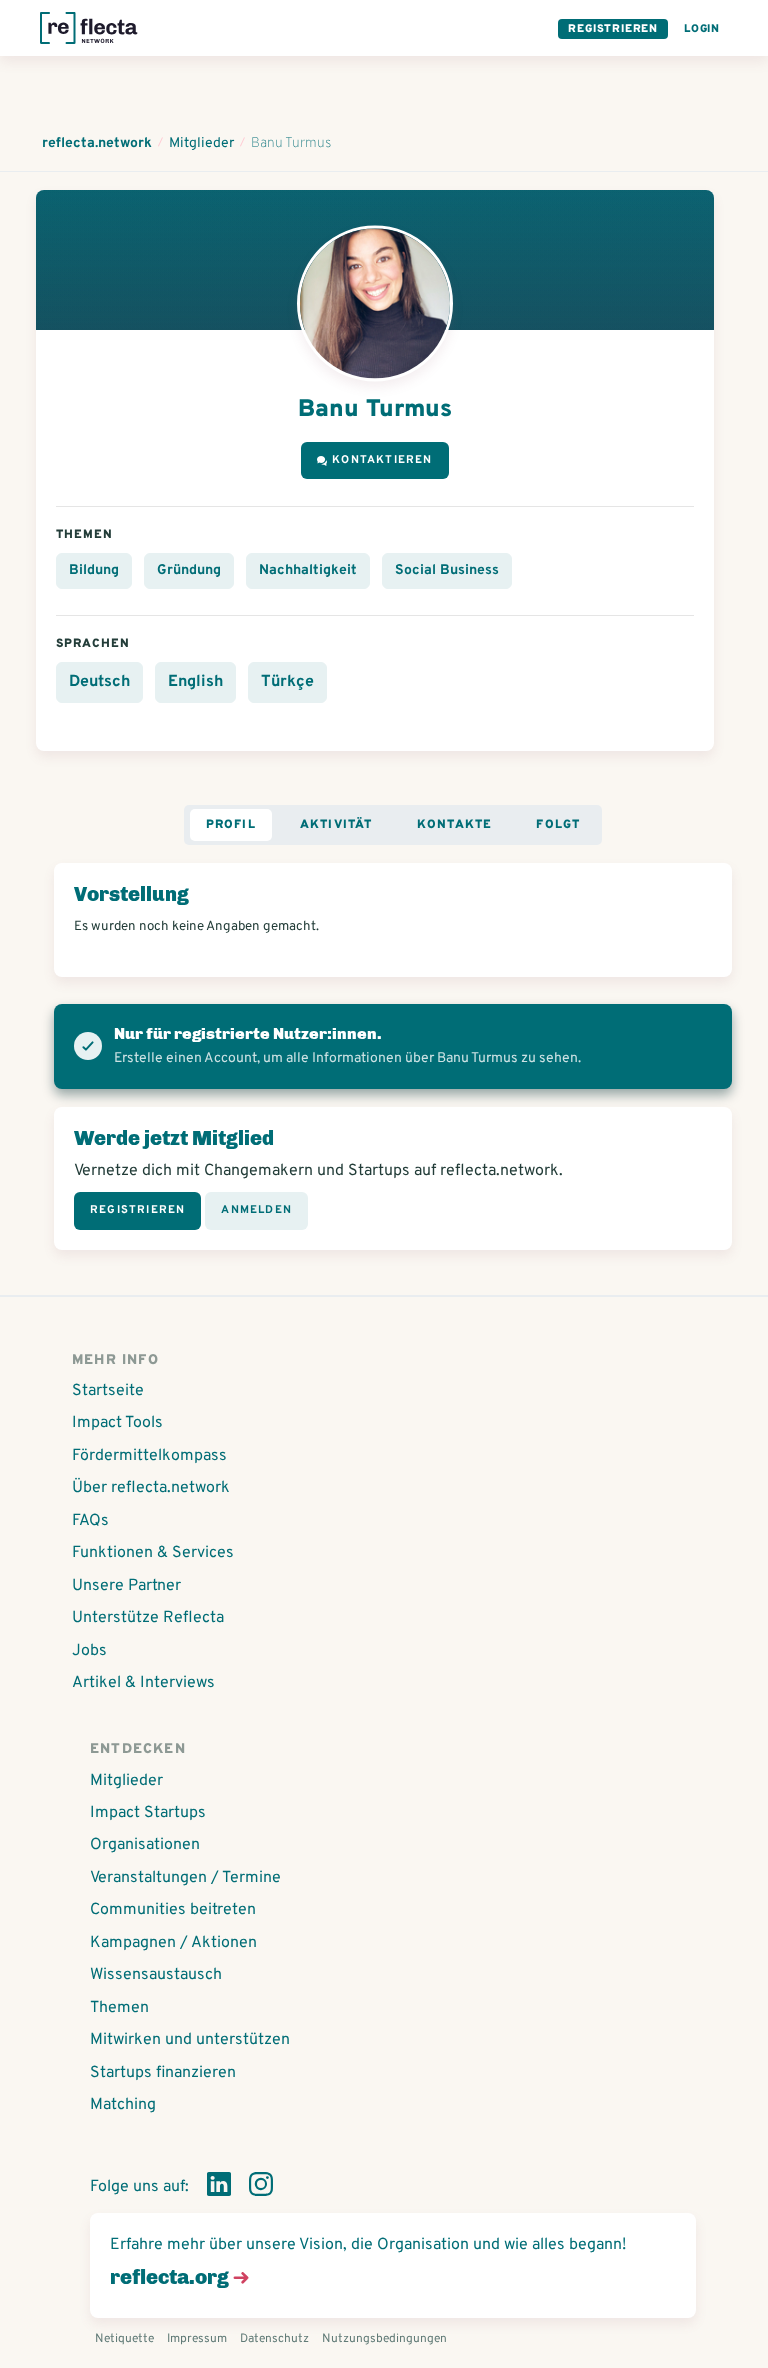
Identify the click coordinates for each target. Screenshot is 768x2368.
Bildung (94, 570)
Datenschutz (274, 2339)
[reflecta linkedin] (219, 2188)
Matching (123, 2105)
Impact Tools (117, 1423)
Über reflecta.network (151, 1488)
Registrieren (613, 29)
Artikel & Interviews (143, 1683)
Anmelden (256, 1210)
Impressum (197, 2339)
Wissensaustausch (156, 1975)
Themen (119, 2008)
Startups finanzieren (163, 2073)
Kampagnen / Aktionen (173, 1943)
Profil (231, 825)
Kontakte (455, 825)
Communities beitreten (173, 1910)
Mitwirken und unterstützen (190, 2040)
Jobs (89, 1651)
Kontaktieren (382, 460)
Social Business (447, 570)
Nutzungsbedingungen (384, 2339)
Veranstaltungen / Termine (185, 1878)
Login (702, 29)
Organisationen (145, 1845)
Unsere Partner (126, 1586)
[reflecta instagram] (261, 2188)
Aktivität (336, 825)
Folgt (558, 825)
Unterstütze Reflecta (148, 1618)
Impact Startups (148, 1813)
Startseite (108, 1391)
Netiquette (124, 2339)
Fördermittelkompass (149, 1456)
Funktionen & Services (153, 1553)
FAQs (90, 1521)
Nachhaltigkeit (308, 570)
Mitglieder (126, 1781)
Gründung (189, 570)
